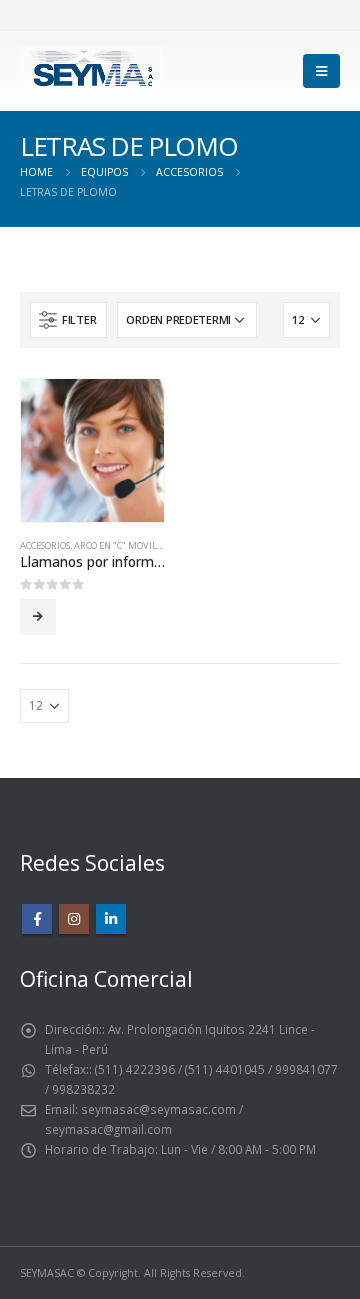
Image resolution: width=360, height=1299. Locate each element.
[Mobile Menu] (321, 71)
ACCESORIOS (45, 545)
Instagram (74, 919)
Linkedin (111, 919)
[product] (92, 450)
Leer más (38, 617)
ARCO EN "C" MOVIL (115, 545)
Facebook (37, 919)
